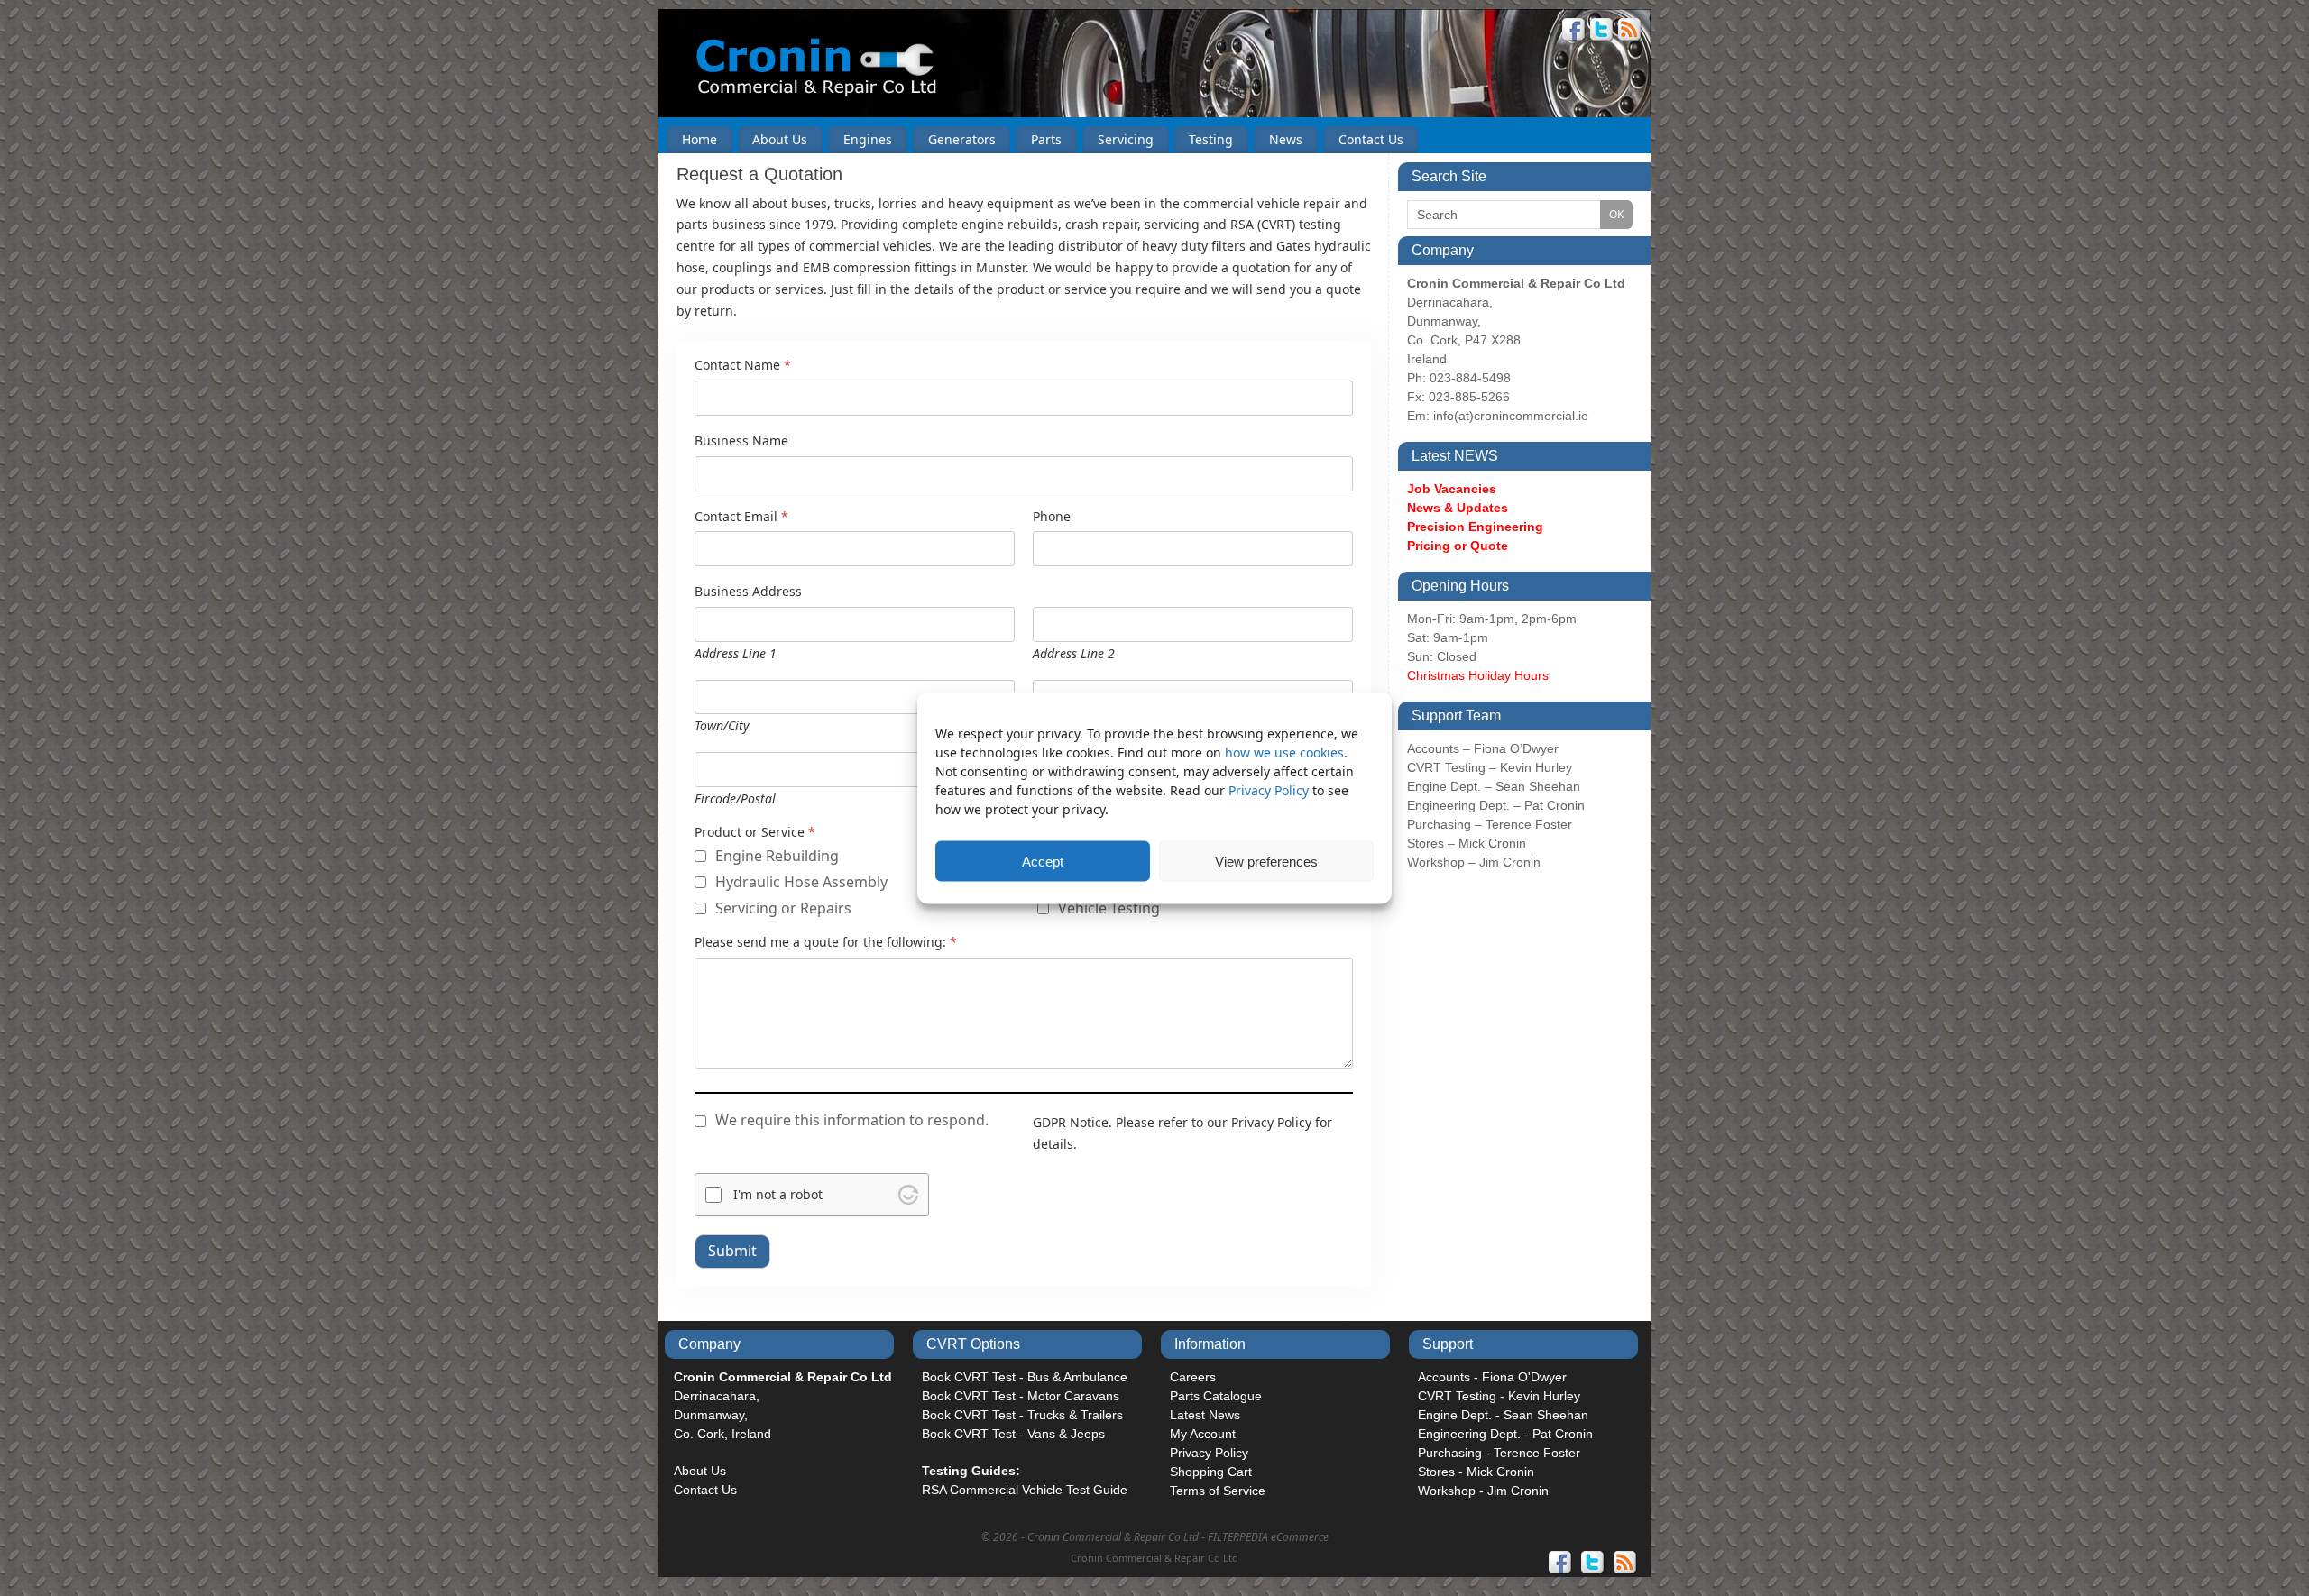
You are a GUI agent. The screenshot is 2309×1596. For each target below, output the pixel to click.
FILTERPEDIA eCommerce (1268, 1537)
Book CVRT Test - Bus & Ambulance (1025, 1377)
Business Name (741, 441)
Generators (962, 139)
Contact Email (741, 517)
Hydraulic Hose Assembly (801, 882)
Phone (1052, 517)
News (1286, 139)
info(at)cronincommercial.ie (1511, 416)
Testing (1211, 139)
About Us (780, 139)
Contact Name (743, 366)
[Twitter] (1602, 32)
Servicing (1126, 139)
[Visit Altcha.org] (908, 1195)
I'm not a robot (778, 1194)
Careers (1193, 1377)
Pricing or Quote (1458, 546)
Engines (868, 139)
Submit (732, 1251)
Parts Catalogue (1216, 1396)
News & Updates (1458, 508)
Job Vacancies (1452, 489)
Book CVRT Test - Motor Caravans (1021, 1396)
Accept (1043, 861)
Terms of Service (1218, 1491)
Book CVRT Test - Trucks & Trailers (1022, 1415)
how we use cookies (1284, 752)
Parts (1046, 139)
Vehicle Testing (1109, 908)
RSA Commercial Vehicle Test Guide (1025, 1490)
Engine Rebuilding (777, 856)
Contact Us (1371, 139)
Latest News (1205, 1415)
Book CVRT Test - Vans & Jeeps (1013, 1434)
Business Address (748, 592)
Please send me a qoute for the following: (826, 943)
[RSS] (1630, 32)
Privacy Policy (1270, 790)
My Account (1203, 1434)
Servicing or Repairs (783, 908)
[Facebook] (1574, 32)
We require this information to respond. (852, 1120)
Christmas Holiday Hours (1478, 675)
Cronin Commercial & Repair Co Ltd (1154, 1558)
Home (699, 139)
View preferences (1266, 861)
